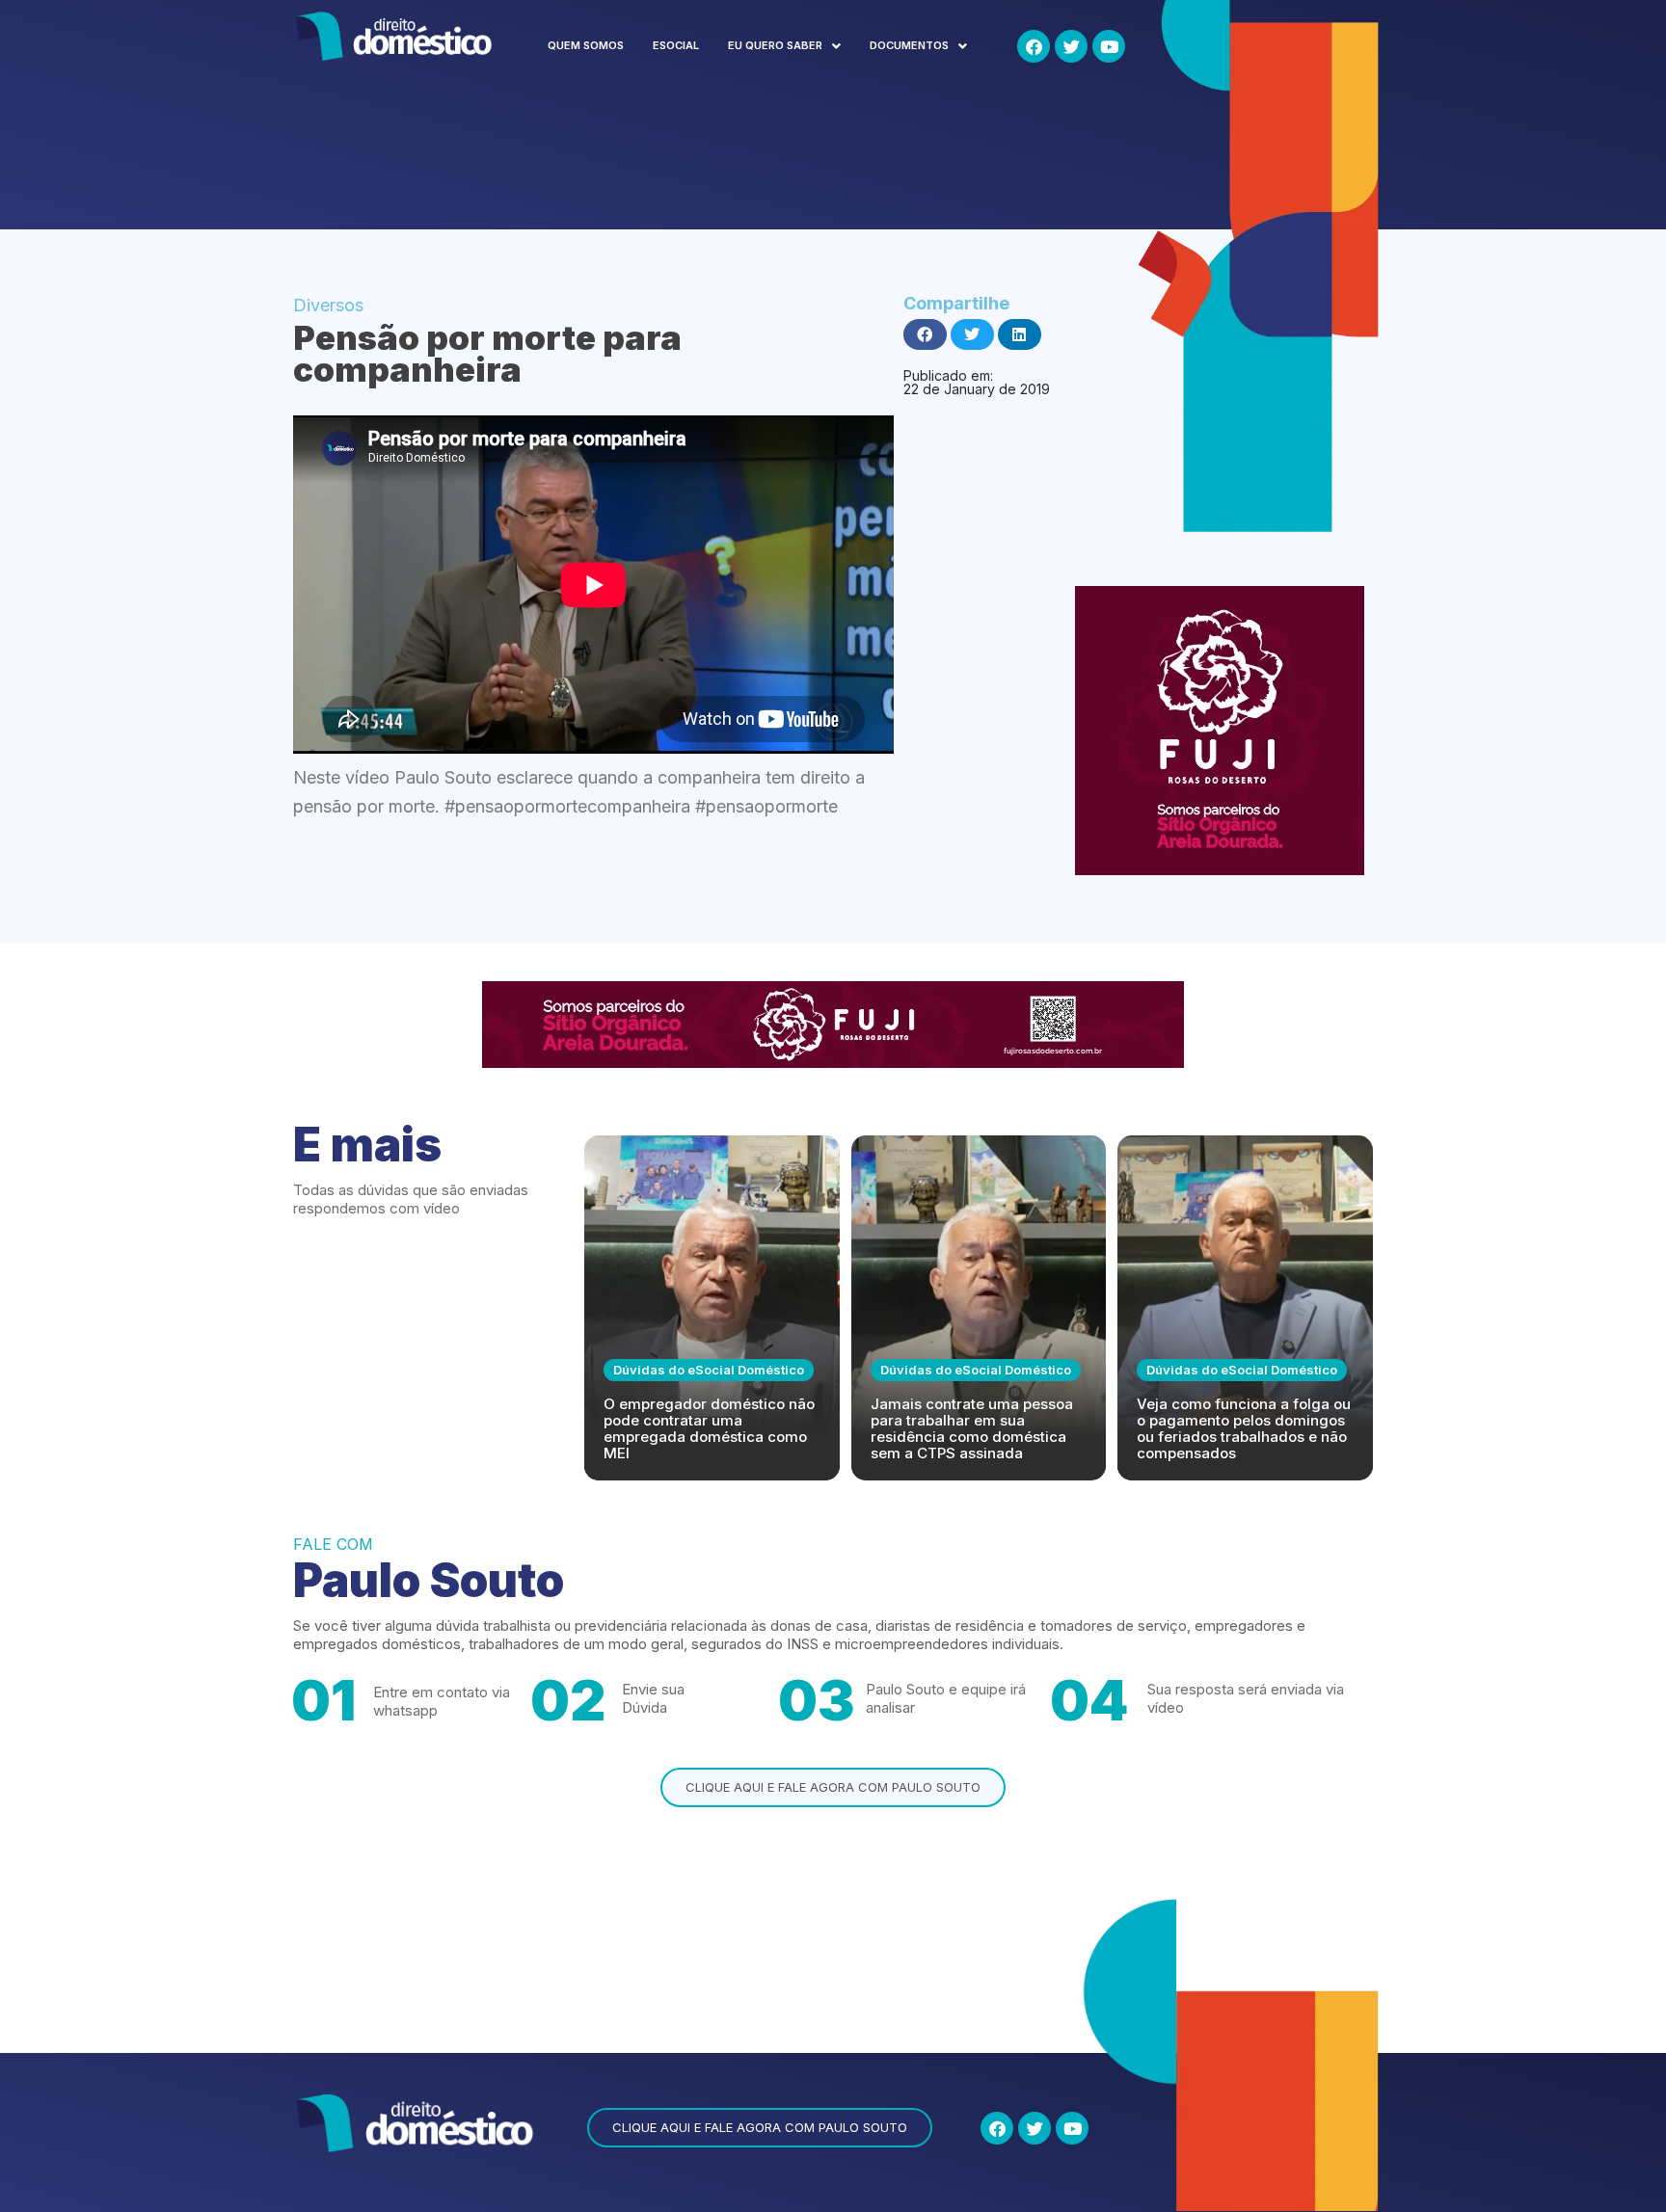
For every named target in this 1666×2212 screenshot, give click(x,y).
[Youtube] (1109, 46)
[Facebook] (1034, 46)
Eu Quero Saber (775, 45)
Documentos (909, 45)
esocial (676, 45)
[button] (784, 46)
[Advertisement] (644, 157)
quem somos (586, 45)
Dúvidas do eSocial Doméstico (709, 1370)
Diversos (328, 305)
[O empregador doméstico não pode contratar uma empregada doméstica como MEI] (712, 1308)
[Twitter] (1071, 46)
